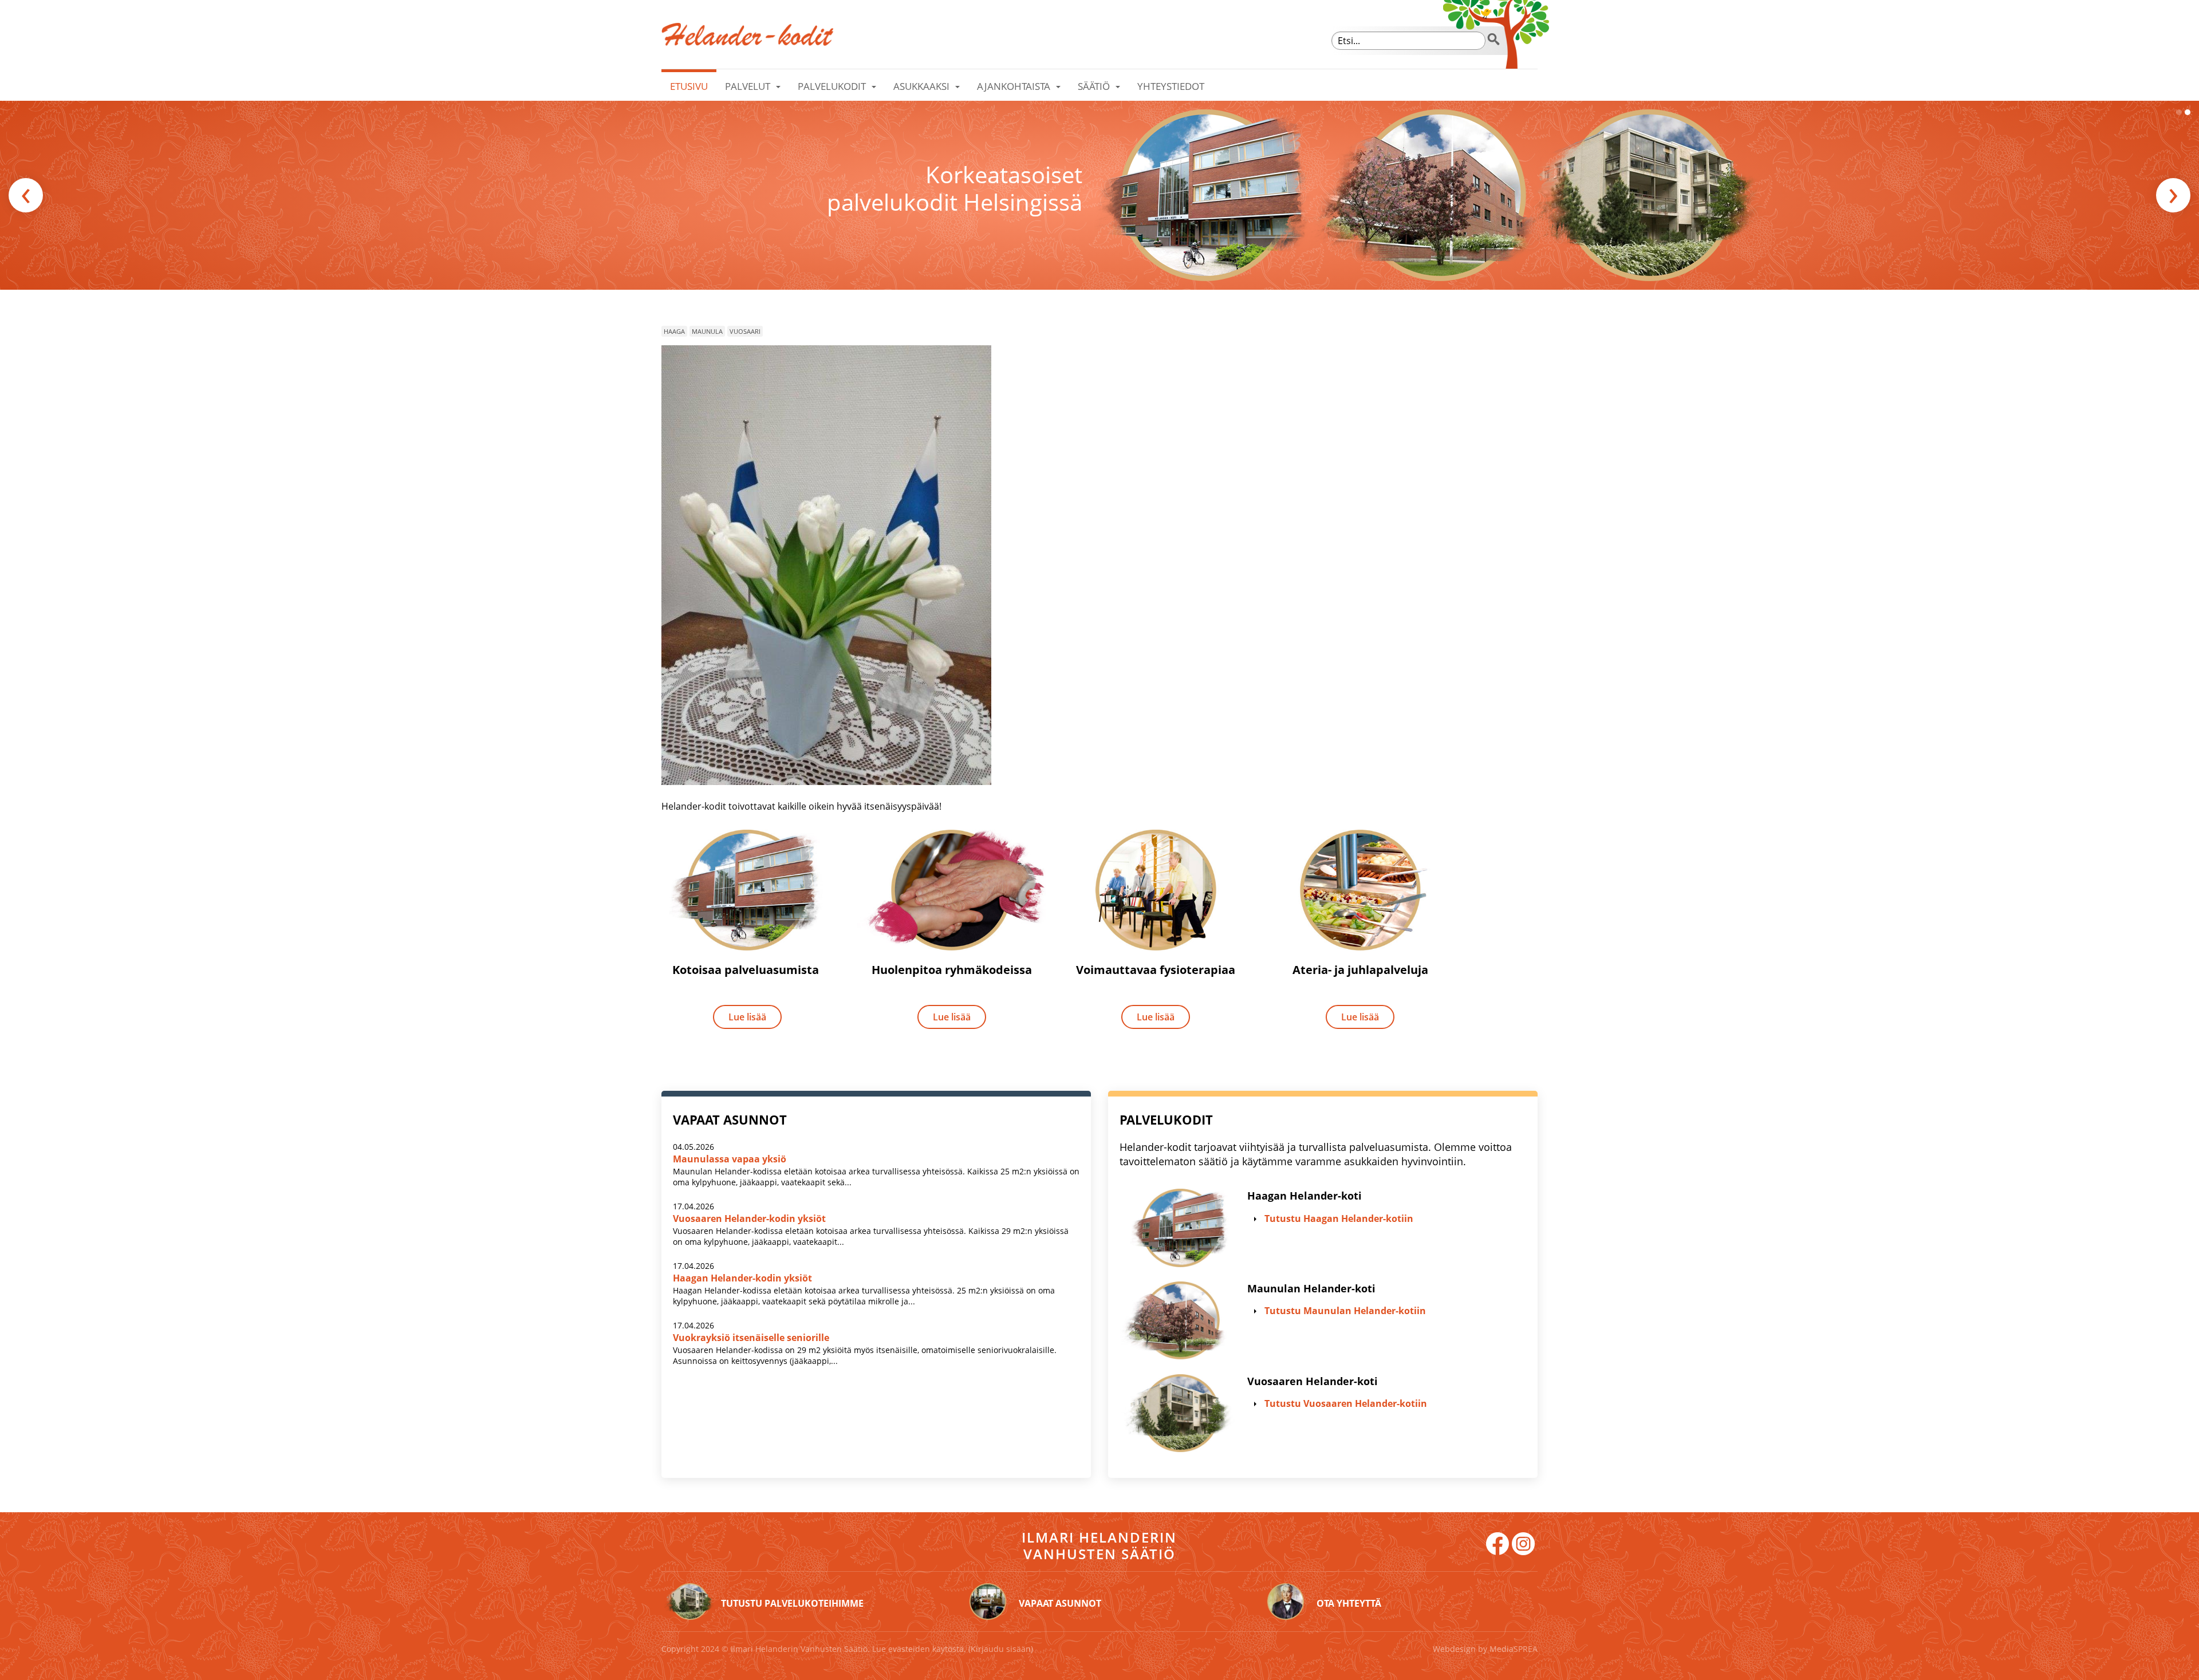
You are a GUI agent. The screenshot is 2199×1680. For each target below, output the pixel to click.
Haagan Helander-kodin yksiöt (742, 1278)
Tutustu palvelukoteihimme (792, 1603)
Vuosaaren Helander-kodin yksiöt (749, 1218)
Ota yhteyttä (1349, 1603)
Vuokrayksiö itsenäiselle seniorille (751, 1338)
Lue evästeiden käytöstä (918, 1649)
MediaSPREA (1514, 1649)
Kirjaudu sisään (1001, 1649)
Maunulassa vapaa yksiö (730, 1159)
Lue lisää (747, 1017)
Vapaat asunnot (1060, 1603)
